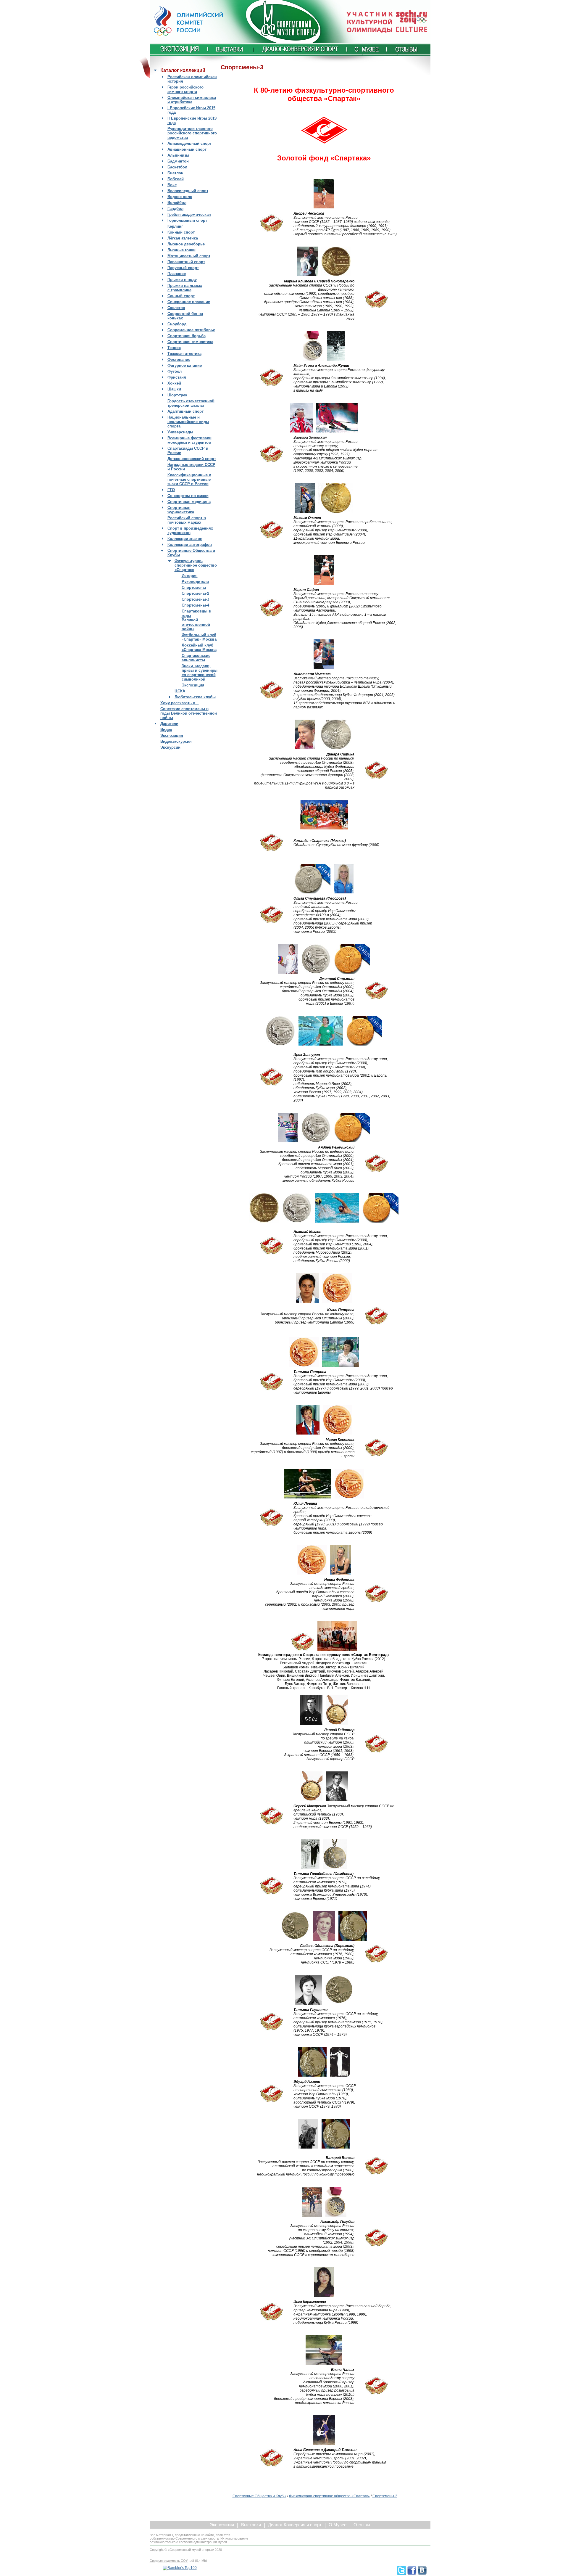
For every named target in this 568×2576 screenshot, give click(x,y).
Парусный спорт (183, 268)
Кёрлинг (175, 226)
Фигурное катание (185, 365)
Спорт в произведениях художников (190, 530)
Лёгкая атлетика (183, 238)
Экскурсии (170, 747)
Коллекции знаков (185, 539)
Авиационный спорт (187, 149)
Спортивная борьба (187, 336)
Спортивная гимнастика (190, 342)
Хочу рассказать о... (180, 703)
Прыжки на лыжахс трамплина (185, 288)
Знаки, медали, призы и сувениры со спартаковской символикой (200, 673)
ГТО (171, 490)
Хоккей (174, 383)
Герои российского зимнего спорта (185, 89)
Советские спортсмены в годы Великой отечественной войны (189, 713)
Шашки (174, 389)
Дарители (169, 724)
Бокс (172, 185)
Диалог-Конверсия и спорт (295, 2525)
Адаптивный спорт (185, 411)
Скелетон (176, 308)
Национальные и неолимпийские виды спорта (188, 422)
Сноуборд (177, 324)
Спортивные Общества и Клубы (259, 2496)
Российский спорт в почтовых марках (187, 520)
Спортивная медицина (189, 502)
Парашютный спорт (186, 262)
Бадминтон (178, 161)
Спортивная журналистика (181, 510)
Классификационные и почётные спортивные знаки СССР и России (189, 479)
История (190, 576)
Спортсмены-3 (195, 599)
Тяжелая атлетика (184, 354)
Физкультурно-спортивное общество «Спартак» (196, 565)
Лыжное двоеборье (186, 244)
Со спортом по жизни (188, 496)
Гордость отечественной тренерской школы (191, 403)
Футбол (175, 371)
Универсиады (180, 432)
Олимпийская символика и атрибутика (192, 100)
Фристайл (177, 377)
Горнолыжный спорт (187, 220)
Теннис (174, 348)
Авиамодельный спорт (189, 143)
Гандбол (175, 209)
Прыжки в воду (182, 280)
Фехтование (179, 360)
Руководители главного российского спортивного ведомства (192, 133)
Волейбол (177, 203)
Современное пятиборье (191, 330)
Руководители (195, 582)
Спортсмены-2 (195, 593)
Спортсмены (194, 587)
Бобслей (176, 179)
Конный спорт (181, 232)
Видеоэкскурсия (176, 741)
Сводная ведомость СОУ (169, 2561)
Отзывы (362, 2525)
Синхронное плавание (189, 302)
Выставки (251, 2525)
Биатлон (175, 173)
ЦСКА (180, 691)
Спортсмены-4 (195, 605)
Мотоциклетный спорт (189, 256)
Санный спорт (181, 296)
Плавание (177, 274)
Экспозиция (193, 685)
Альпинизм (178, 155)
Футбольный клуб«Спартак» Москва (199, 637)
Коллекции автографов (190, 545)
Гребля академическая (189, 214)
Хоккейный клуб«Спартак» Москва (199, 647)
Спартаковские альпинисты (196, 658)
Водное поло (180, 197)
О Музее (338, 2525)
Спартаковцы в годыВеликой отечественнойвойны (196, 620)
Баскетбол (177, 167)
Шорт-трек (177, 395)
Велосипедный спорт (188, 191)
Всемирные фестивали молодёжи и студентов (189, 440)
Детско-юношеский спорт (192, 459)
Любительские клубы (195, 697)
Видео (166, 730)
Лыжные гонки (181, 250)
